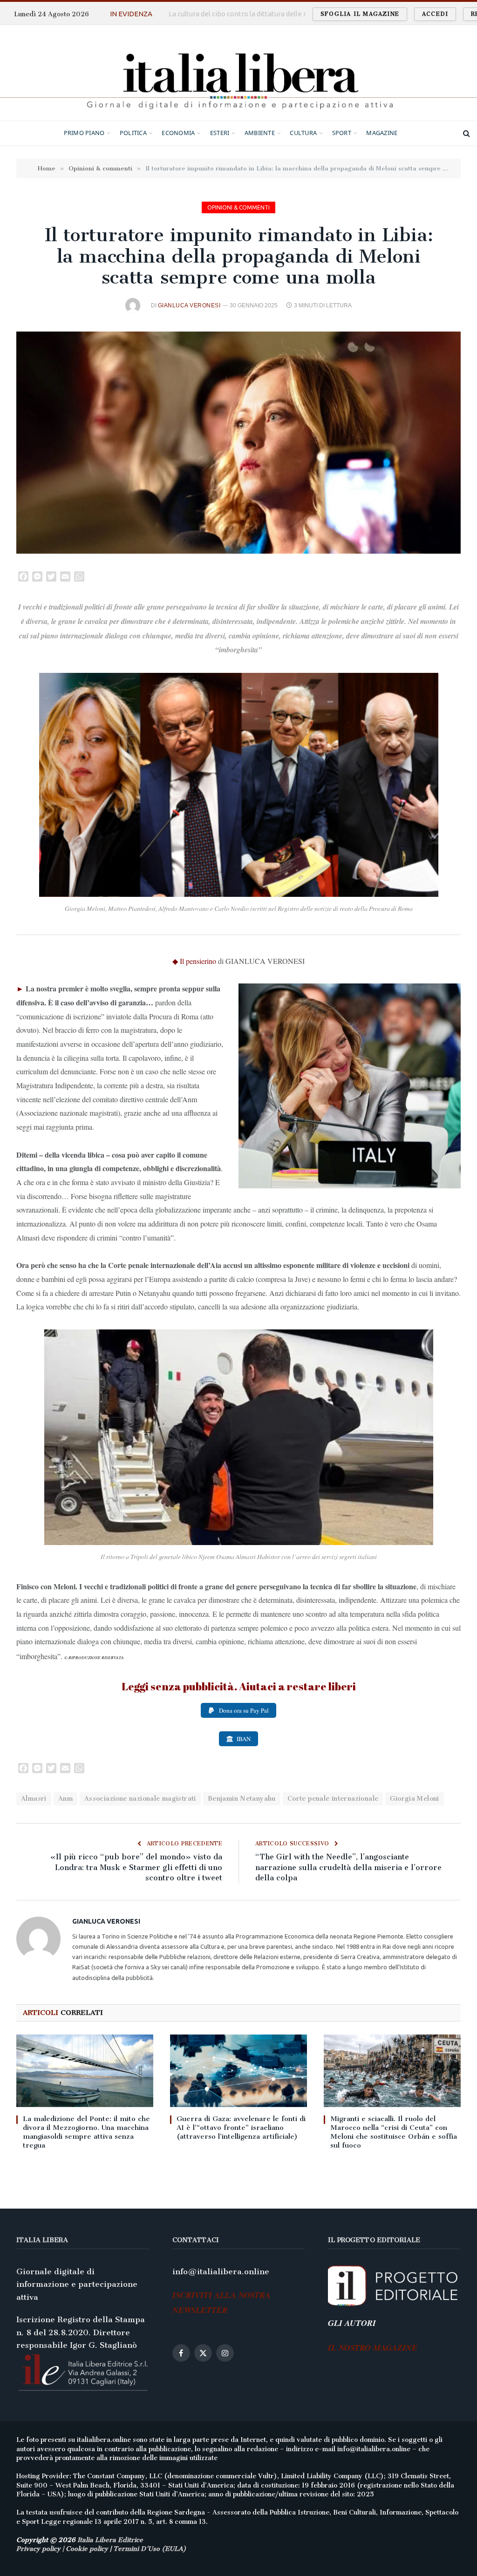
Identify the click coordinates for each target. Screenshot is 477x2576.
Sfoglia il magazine (360, 14)
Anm (65, 1799)
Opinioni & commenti (238, 207)
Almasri (34, 1799)
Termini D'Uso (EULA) (150, 2549)
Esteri (220, 133)
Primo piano (84, 133)
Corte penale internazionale (333, 1799)
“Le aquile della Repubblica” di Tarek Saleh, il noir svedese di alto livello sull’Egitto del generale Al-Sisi (266, 14)
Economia (178, 133)
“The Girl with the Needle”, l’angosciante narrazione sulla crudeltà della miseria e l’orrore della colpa (348, 1867)
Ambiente (260, 133)
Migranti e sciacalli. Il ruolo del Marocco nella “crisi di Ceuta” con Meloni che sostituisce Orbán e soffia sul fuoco (394, 2132)
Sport (342, 133)
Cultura (303, 133)
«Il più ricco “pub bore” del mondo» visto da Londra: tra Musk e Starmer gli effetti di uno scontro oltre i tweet (136, 1867)
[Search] (466, 133)
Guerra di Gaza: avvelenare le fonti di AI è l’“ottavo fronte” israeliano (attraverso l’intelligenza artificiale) (241, 2128)
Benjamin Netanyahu (242, 1799)
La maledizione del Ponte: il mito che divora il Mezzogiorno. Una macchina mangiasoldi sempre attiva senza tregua (86, 2132)
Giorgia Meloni (414, 1799)
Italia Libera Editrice (110, 2540)
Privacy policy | (41, 2549)
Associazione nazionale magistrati (140, 1799)
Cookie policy (87, 2549)
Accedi (435, 14)
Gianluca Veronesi (189, 305)
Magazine (382, 133)
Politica (133, 133)
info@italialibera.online (221, 2271)
